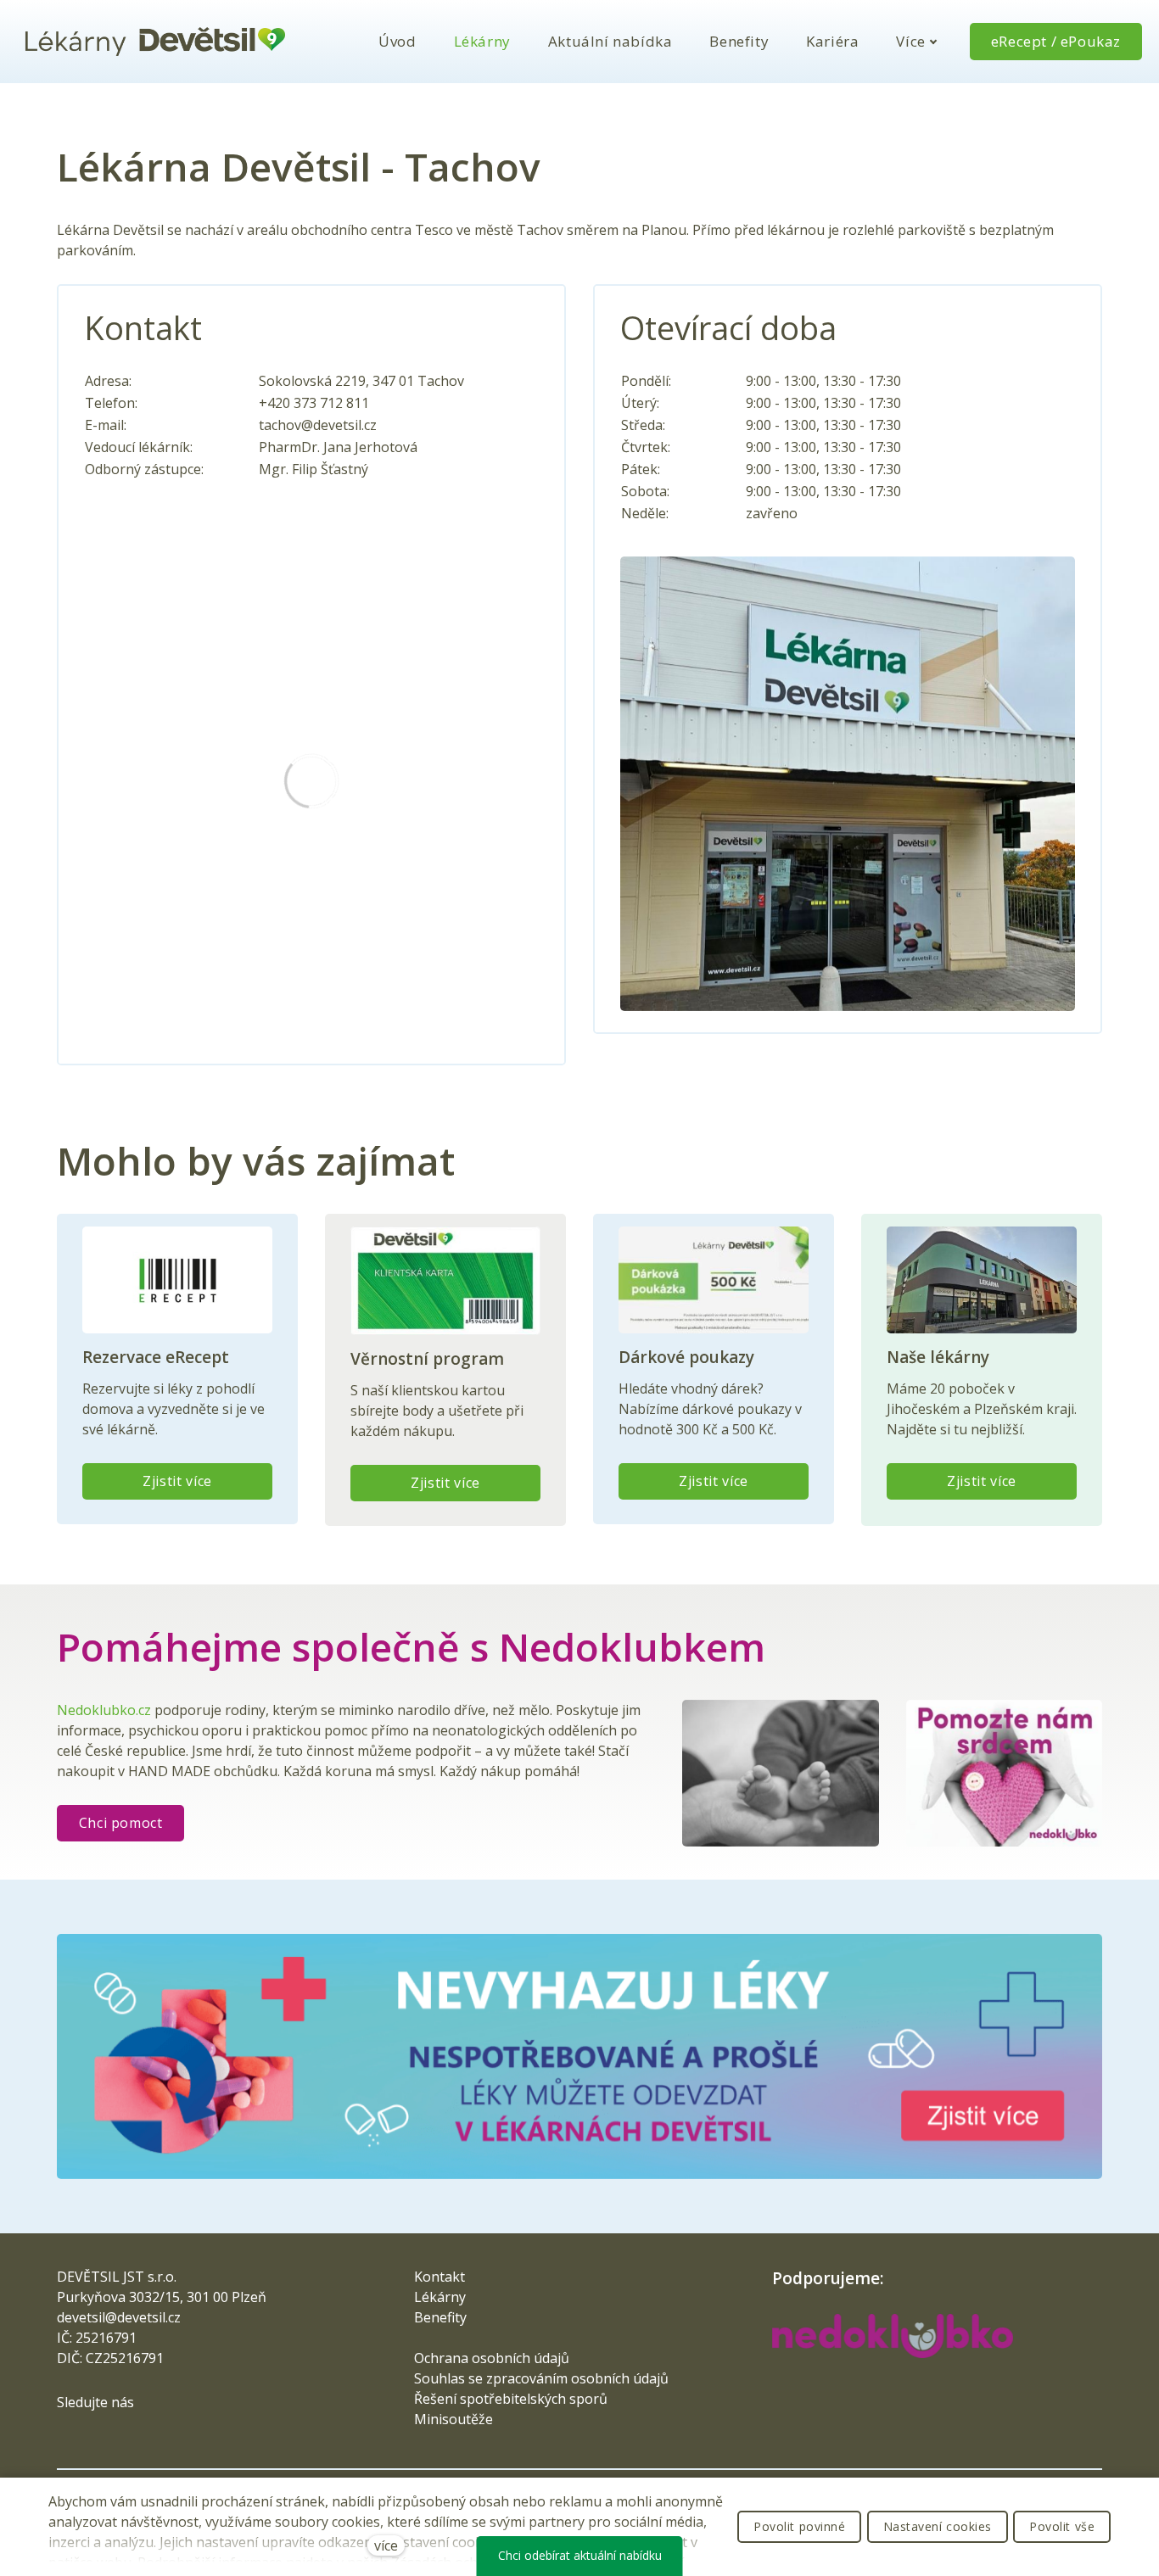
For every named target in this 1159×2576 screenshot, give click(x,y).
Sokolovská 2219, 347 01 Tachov (361, 381)
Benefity (440, 2317)
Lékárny (440, 2297)
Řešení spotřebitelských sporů (511, 2399)
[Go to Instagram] (124, 2435)
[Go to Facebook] (66, 2435)
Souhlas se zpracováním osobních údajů (541, 2378)
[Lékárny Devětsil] (155, 42)
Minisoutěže (454, 2419)
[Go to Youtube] (153, 2435)
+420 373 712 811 (314, 403)
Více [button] (910, 41)
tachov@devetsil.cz (318, 425)
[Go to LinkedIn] (95, 2435)
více (386, 2545)
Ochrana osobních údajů (492, 2358)
